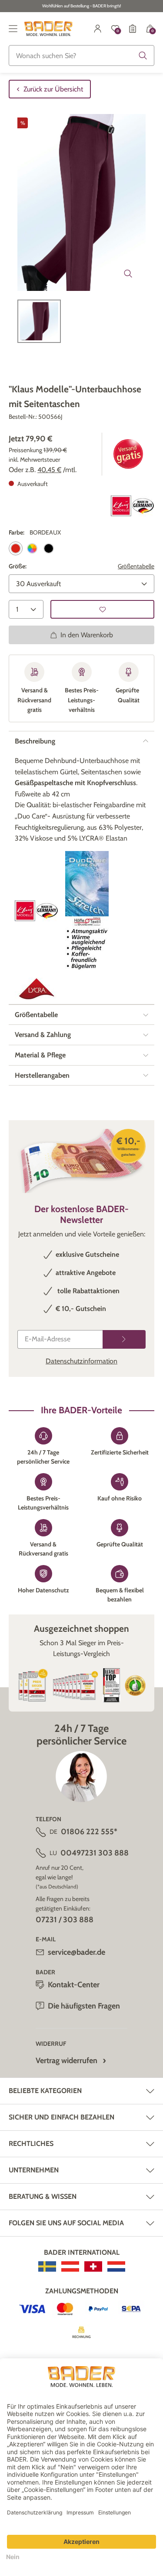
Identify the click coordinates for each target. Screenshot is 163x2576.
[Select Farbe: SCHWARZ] (49, 548)
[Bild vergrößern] (128, 274)
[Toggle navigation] (13, 29)
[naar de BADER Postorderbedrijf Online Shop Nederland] (116, 2266)
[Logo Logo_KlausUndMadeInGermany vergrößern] (133, 506)
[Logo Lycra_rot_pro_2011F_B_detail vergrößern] (37, 989)
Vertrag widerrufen (67, 2061)
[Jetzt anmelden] (124, 1339)
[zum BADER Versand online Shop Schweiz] (93, 2266)
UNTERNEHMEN (34, 2170)
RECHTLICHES (31, 2144)
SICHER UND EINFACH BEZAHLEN (62, 2117)
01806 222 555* (89, 1832)
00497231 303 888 (95, 1853)
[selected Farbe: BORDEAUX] (16, 548)
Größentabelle (136, 566)
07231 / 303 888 (65, 1920)
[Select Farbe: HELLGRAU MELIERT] (32, 548)
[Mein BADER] (98, 29)
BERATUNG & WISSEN (43, 2196)
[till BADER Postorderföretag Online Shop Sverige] (47, 2266)
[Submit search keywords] (143, 55)
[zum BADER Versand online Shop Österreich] (70, 2266)
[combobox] (81, 55)
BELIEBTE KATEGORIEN (45, 2091)
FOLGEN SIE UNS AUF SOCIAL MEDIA (66, 2223)
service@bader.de (77, 1952)
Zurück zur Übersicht (53, 89)
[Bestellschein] (133, 29)
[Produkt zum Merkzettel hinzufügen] (102, 609)
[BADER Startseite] (48, 29)
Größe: (18, 566)
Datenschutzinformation (81, 1361)
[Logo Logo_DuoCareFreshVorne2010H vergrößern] (87, 911)
